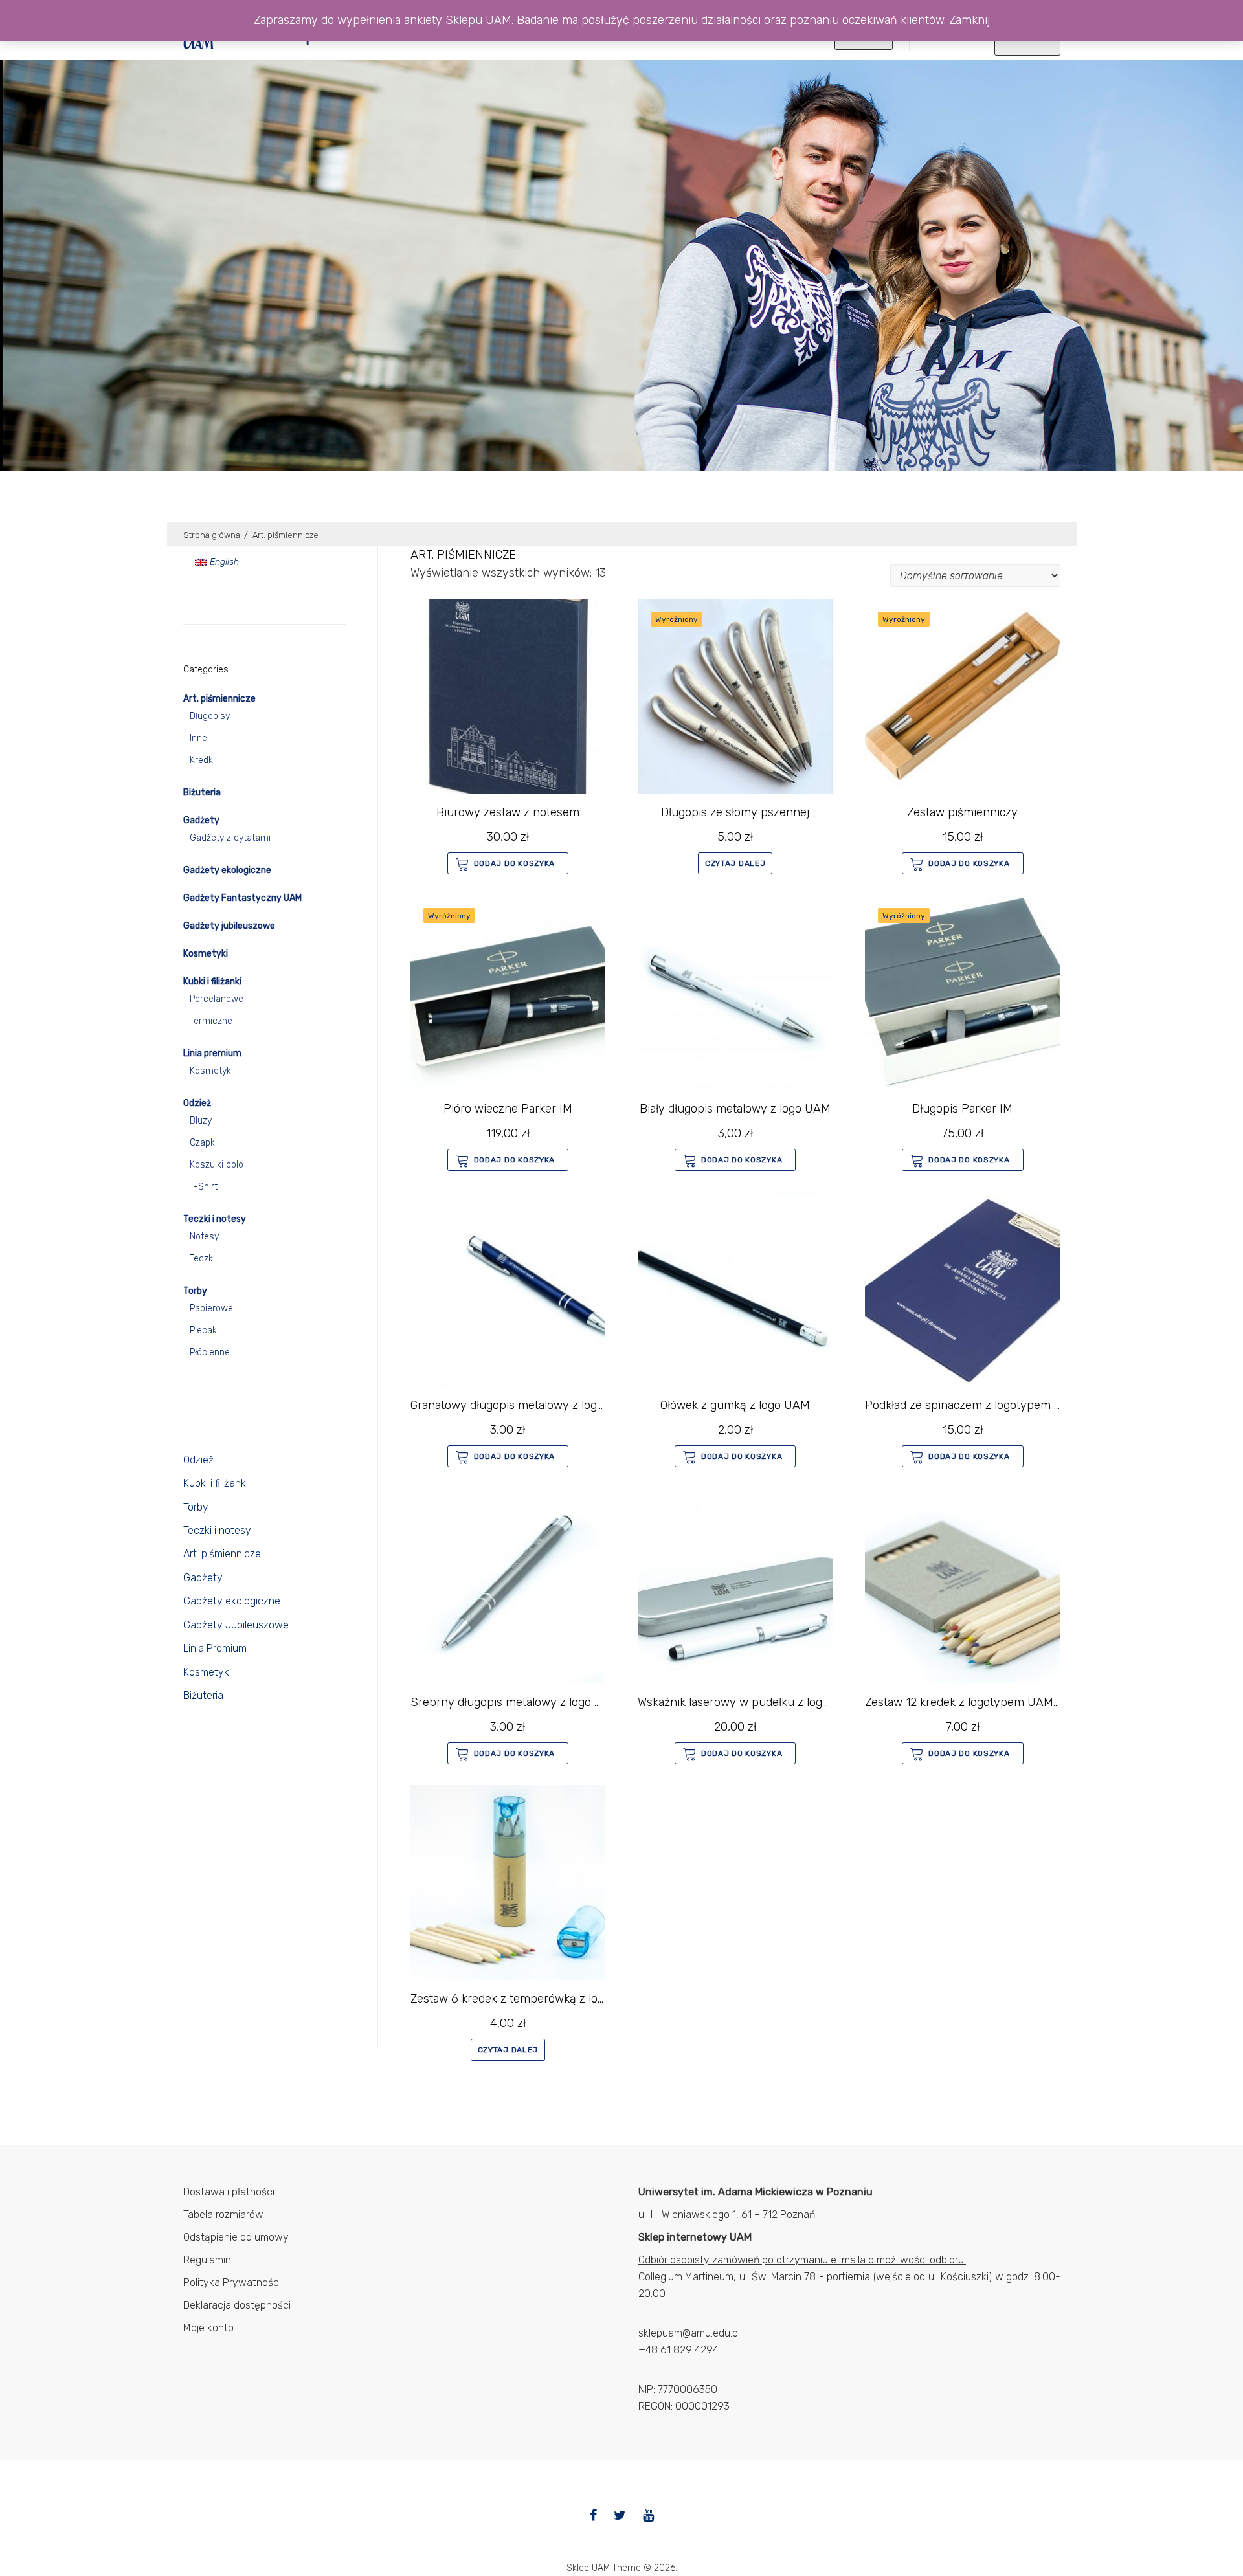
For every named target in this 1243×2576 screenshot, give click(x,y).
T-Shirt (204, 1187)
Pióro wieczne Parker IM (508, 1109)
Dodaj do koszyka (515, 863)
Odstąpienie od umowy (236, 2237)
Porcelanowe (217, 999)
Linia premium (212, 1053)
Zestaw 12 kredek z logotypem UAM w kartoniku (991, 1702)
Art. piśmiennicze (219, 699)
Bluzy (201, 1121)
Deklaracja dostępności (237, 2305)
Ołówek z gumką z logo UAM (735, 1405)
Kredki (202, 760)
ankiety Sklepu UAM (458, 20)
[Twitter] (620, 2515)
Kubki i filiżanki (212, 982)
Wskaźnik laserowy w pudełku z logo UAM (748, 1702)
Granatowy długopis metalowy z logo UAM (521, 1405)
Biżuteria (202, 793)
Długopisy (210, 716)
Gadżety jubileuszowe (229, 926)
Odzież (197, 1103)
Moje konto (208, 2328)
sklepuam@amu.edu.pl (689, 2333)
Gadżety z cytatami (230, 838)
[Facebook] (593, 2515)
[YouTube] (648, 2515)
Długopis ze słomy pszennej (735, 812)
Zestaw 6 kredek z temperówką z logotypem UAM (542, 1999)
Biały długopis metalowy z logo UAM (735, 1109)
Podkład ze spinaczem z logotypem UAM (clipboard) (1002, 1405)
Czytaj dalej (735, 863)
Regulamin (207, 2260)
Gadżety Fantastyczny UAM (242, 898)
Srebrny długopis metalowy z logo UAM (515, 1702)
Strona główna (212, 535)
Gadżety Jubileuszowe (236, 1625)
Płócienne (210, 1352)
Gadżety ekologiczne (227, 870)
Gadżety (201, 820)
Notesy (204, 1237)
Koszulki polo (217, 1165)
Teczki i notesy (215, 1219)
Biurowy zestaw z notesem (508, 812)
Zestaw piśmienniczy (962, 812)
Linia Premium (215, 1648)
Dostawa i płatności (229, 2192)
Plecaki (204, 1330)
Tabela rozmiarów (223, 2215)
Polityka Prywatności (232, 2282)
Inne (198, 738)
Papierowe (211, 1308)
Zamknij (969, 20)
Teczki (202, 1259)
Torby (195, 1291)
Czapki (203, 1143)
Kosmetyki (206, 954)
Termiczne (211, 1021)
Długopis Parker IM (962, 1109)
